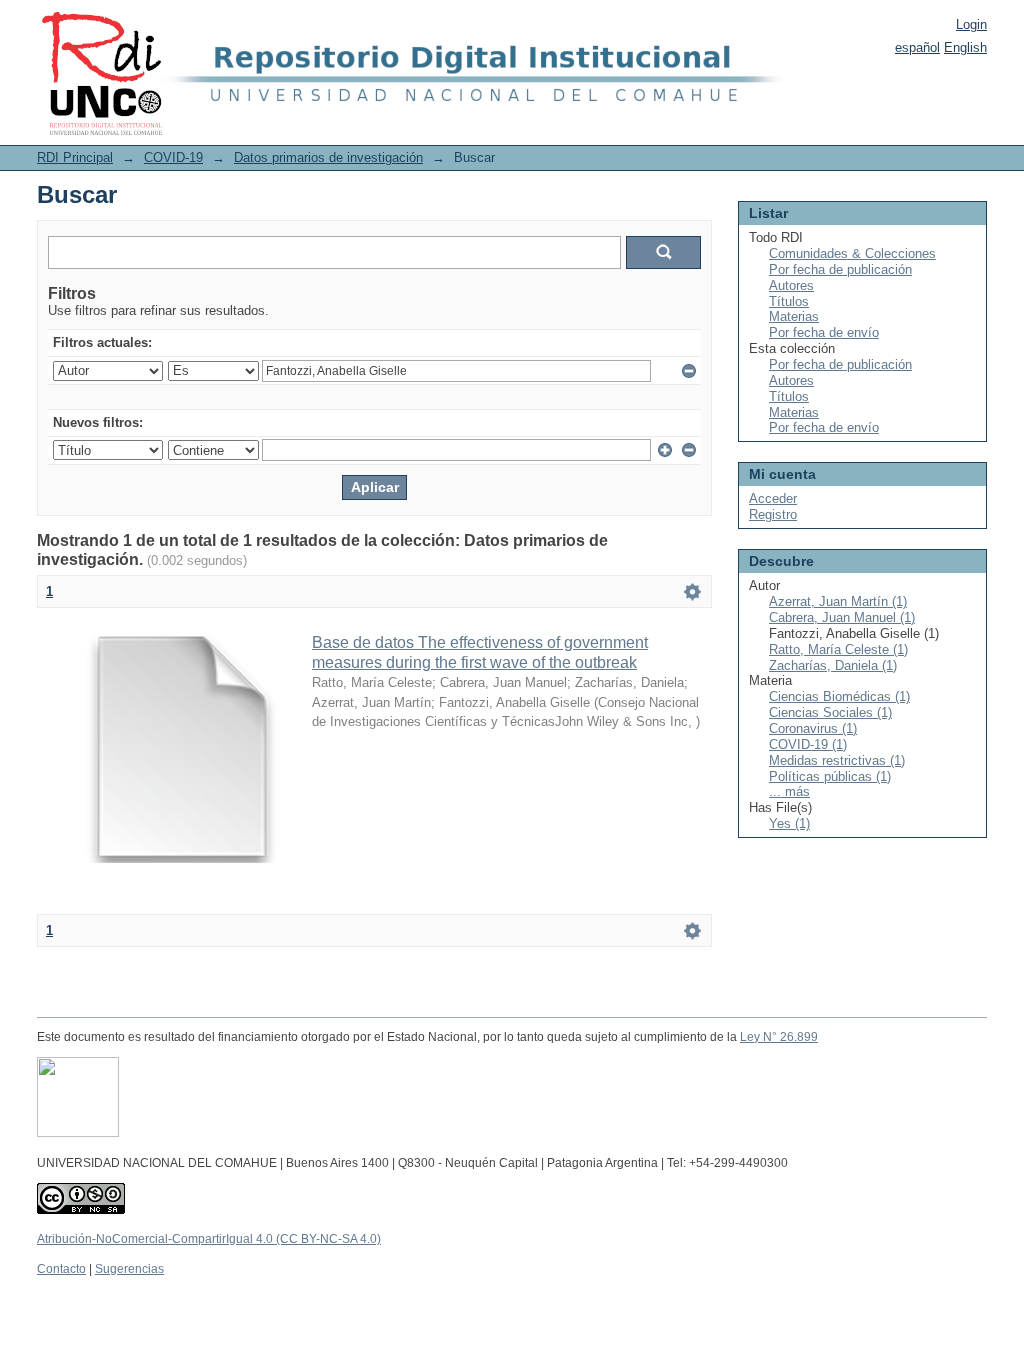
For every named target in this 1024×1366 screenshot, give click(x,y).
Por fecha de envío (824, 332)
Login (971, 24)
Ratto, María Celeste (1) (838, 649)
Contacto (61, 1269)
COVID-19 (173, 157)
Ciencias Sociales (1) (830, 712)
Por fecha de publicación (840, 269)
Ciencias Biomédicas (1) (839, 696)
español (917, 47)
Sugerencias (129, 1269)
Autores (791, 285)
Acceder (773, 498)
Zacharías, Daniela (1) (833, 665)
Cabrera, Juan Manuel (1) (842, 617)
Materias (794, 316)
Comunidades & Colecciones (852, 253)
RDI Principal (75, 157)
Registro (773, 514)
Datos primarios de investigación (328, 157)
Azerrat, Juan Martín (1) (838, 601)
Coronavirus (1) (813, 728)
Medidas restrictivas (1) (837, 760)
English (965, 47)
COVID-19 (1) (808, 744)
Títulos (789, 301)
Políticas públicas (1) (830, 776)
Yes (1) (789, 823)
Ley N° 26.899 (779, 1037)
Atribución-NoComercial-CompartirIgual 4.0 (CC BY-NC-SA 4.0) (209, 1239)
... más (789, 791)
